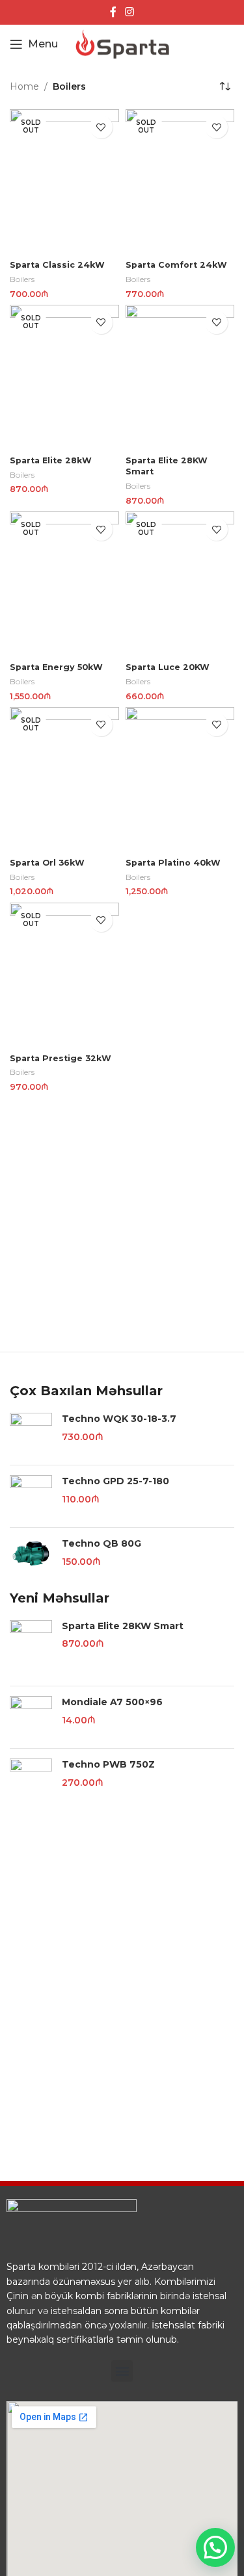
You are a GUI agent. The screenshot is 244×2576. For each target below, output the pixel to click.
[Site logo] (122, 44)
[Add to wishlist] (101, 127)
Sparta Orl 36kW (47, 863)
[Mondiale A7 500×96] (31, 1717)
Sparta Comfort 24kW (176, 265)
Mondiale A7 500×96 (112, 1702)
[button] (122, 2371)
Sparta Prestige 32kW (61, 1058)
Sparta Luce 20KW (168, 667)
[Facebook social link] (113, 12)
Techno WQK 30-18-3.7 (119, 1419)
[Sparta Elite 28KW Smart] (31, 1648)
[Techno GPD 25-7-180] (31, 1496)
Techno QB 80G (102, 1543)
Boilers (22, 279)
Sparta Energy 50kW (56, 667)
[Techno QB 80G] (31, 1553)
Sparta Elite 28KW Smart (123, 1626)
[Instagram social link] (130, 12)
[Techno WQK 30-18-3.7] (31, 1434)
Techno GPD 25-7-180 (115, 1481)
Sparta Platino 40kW (173, 863)
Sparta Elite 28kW (51, 460)
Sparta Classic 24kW (57, 265)
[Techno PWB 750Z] (31, 1780)
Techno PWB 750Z (108, 1764)
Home (24, 86)
